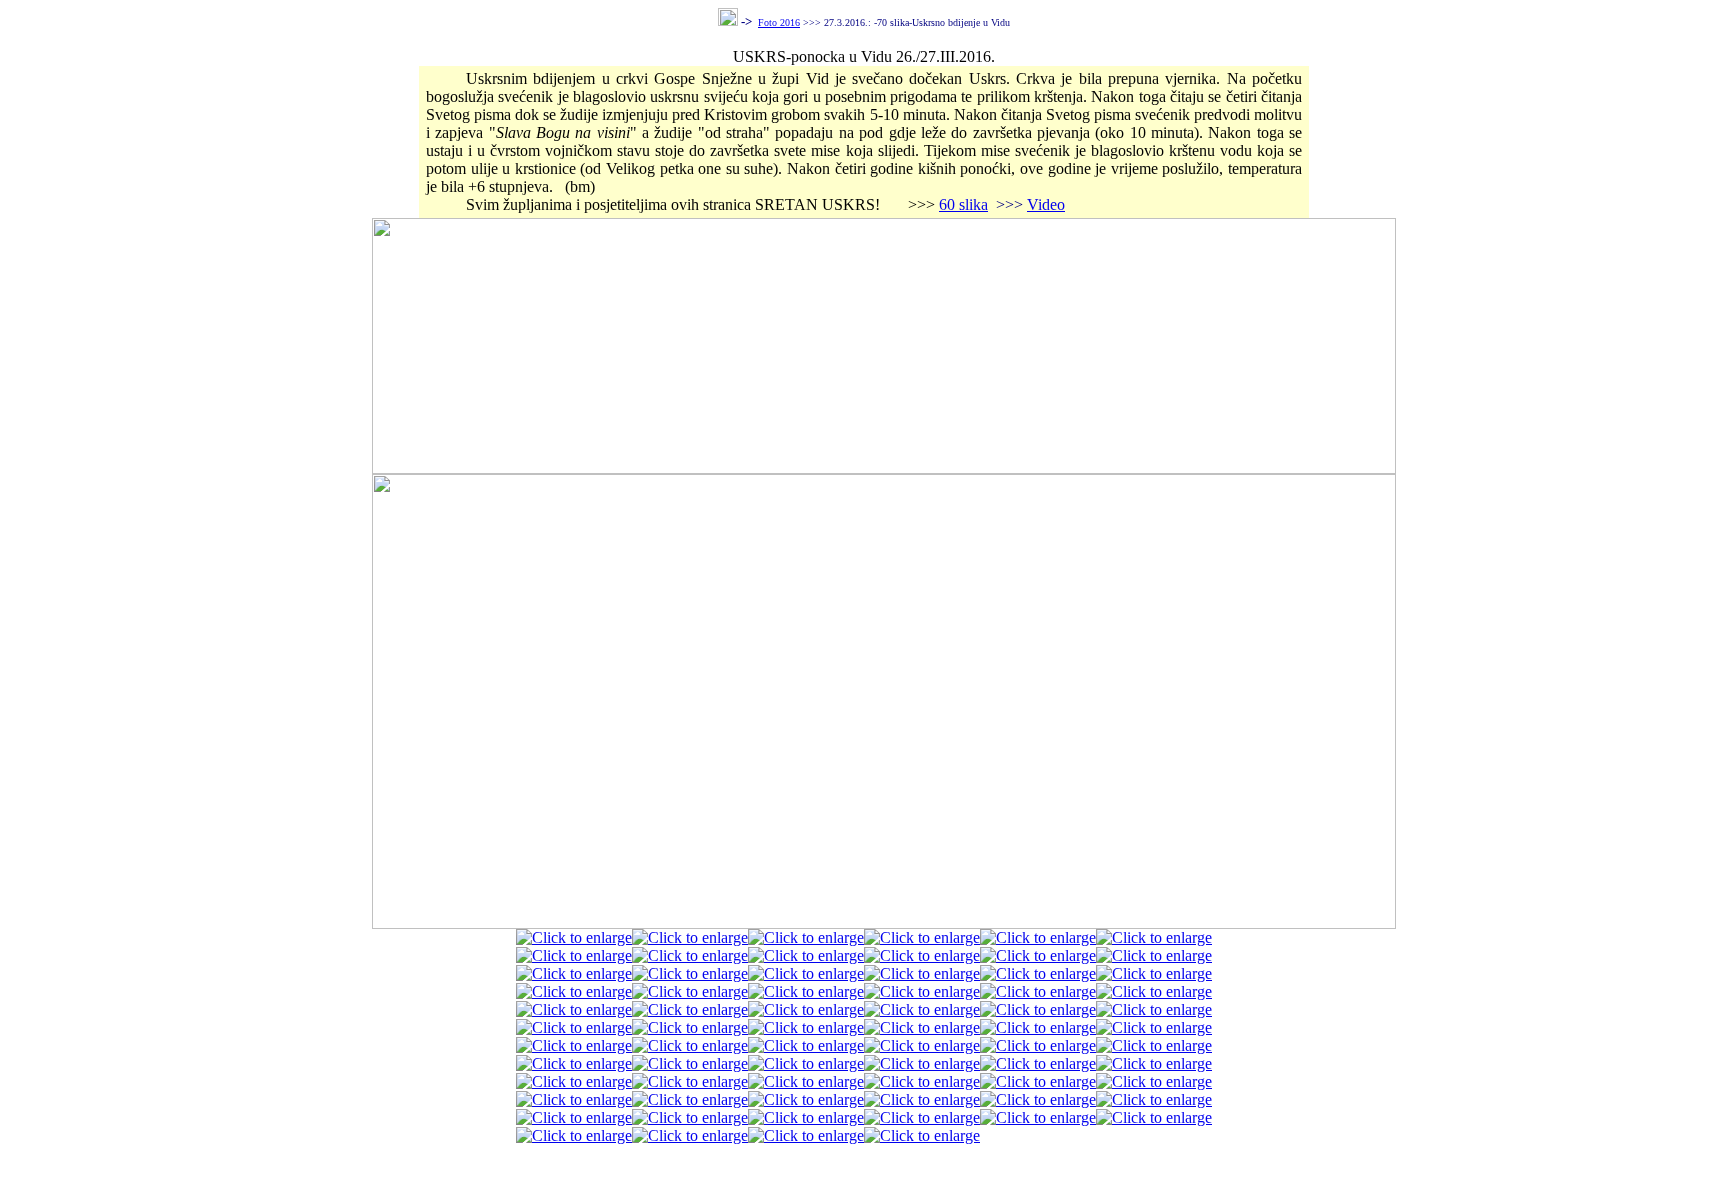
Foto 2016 (779, 22)
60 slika (963, 204)
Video (1046, 204)
